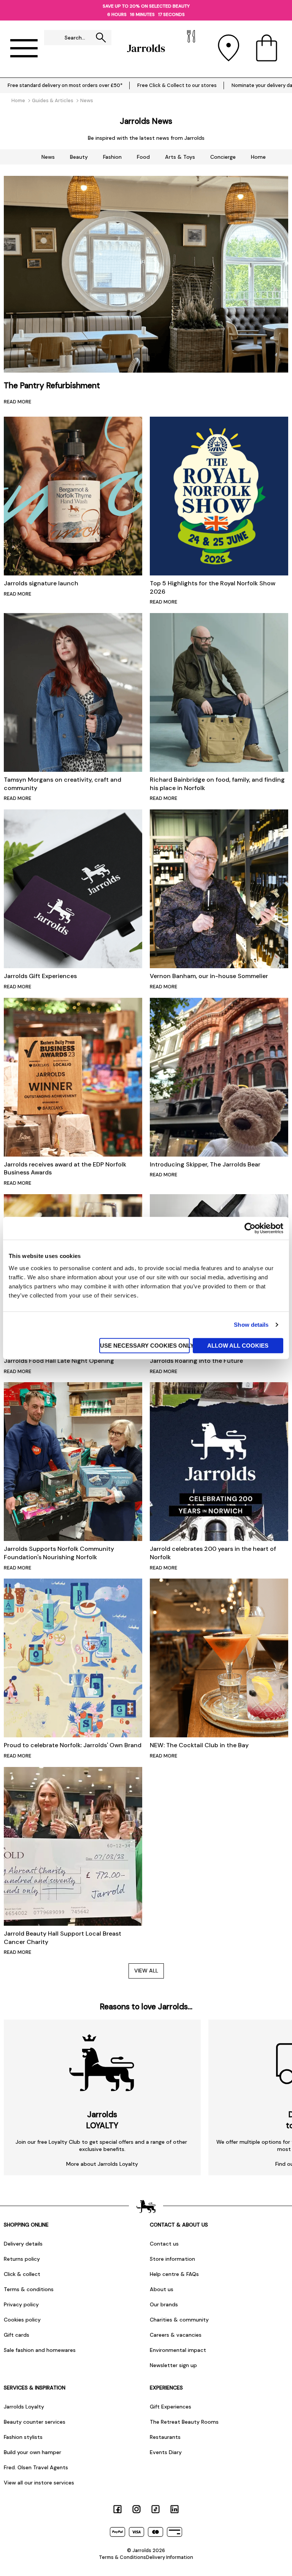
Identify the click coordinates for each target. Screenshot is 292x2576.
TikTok (156, 2509)
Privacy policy (21, 2304)
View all (146, 1971)
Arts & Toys (180, 157)
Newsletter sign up (173, 2365)
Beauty (79, 157)
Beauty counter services (35, 2422)
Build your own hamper (33, 2452)
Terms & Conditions (122, 2557)
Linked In (175, 2509)
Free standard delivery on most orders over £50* (65, 85)
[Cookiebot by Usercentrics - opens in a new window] (250, 1228)
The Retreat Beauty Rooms (184, 2422)
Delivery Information (170, 2557)
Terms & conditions (29, 2289)
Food (143, 157)
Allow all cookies (238, 1345)
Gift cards (17, 2335)
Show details (251, 1325)
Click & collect (22, 2274)
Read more (17, 402)
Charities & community (179, 2320)
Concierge (223, 157)
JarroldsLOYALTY (102, 2120)
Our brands (164, 2304)
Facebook (117, 2509)
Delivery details (23, 2244)
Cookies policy (22, 2320)
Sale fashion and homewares (40, 2350)
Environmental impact (178, 2350)
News (48, 157)
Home (258, 157)
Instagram (136, 2509)
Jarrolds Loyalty (24, 2407)
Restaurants (165, 2437)
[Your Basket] (267, 48)
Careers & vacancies (176, 2335)
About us (162, 2289)
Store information (172, 2259)
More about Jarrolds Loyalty (102, 2164)
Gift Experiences (171, 2407)
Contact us (164, 2244)
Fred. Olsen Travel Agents (36, 2467)
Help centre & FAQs (174, 2274)
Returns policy (22, 2259)
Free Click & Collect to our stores (177, 85)
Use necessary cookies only (145, 1345)
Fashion (112, 157)
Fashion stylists (23, 2437)
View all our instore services (39, 2483)
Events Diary (166, 2452)
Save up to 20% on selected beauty (146, 6)
